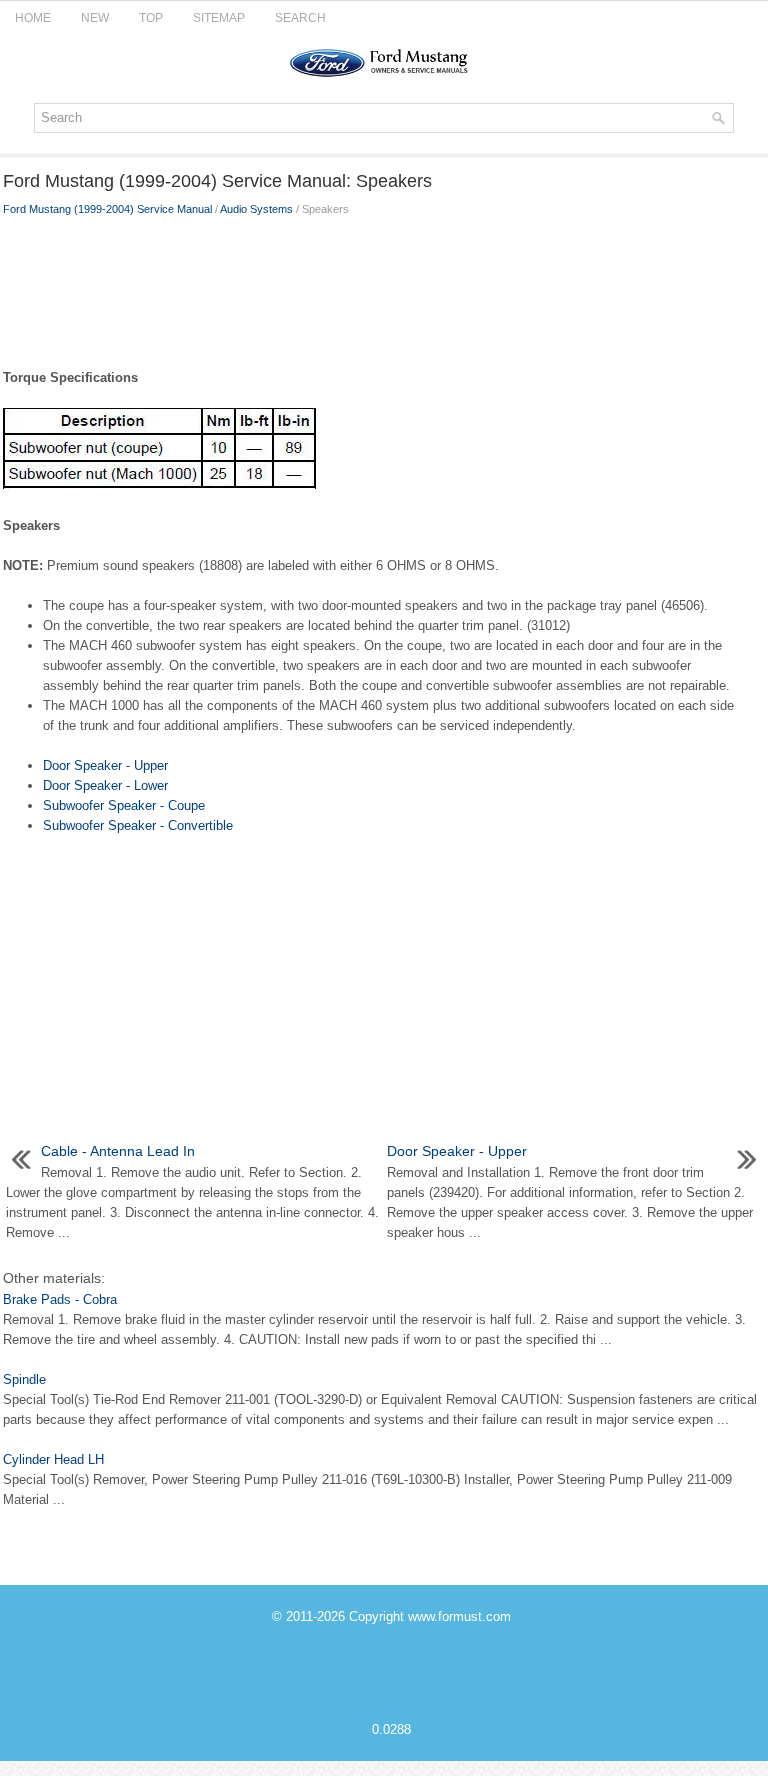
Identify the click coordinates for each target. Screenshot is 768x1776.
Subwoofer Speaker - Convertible (138, 825)
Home (33, 18)
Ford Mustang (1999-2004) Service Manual (107, 209)
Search (300, 18)
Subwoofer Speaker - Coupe (124, 805)
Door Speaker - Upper (105, 765)
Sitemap (219, 18)
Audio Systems (256, 209)
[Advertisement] (384, 288)
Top (151, 18)
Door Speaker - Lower (105, 785)
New (95, 18)
